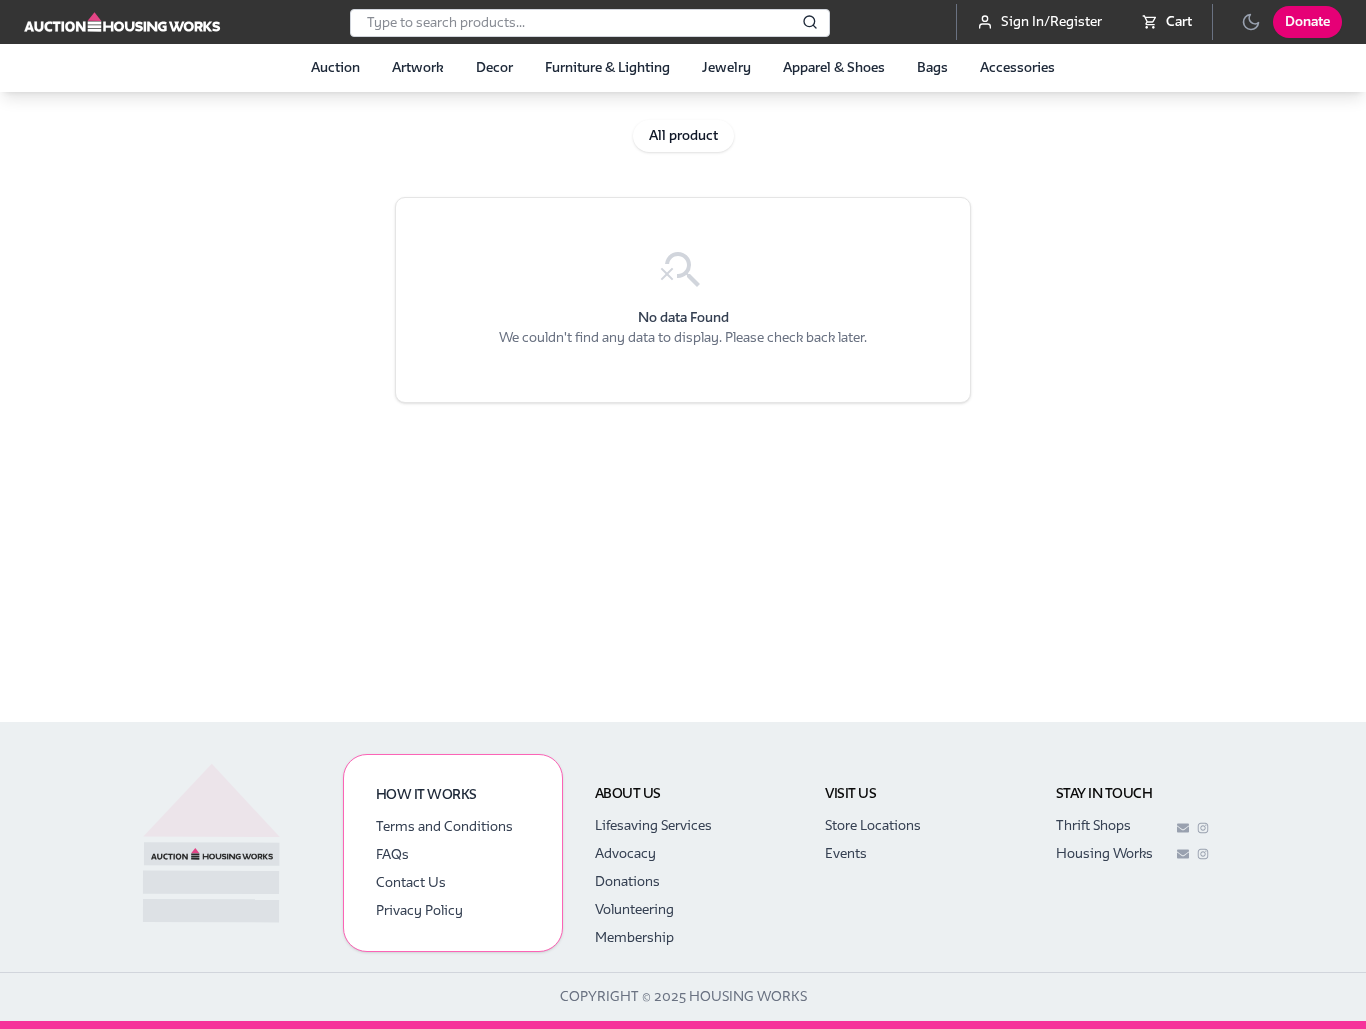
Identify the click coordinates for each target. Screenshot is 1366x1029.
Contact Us (411, 882)
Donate (1307, 21)
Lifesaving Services (653, 825)
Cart (1179, 21)
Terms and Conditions (444, 826)
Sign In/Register (1051, 21)
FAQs (392, 854)
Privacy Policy (419, 910)
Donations (627, 881)
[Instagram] (1203, 828)
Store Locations (873, 825)
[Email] (1183, 828)
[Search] (810, 22)
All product (683, 135)
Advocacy (625, 853)
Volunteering (634, 909)
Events (846, 853)
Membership (634, 937)
